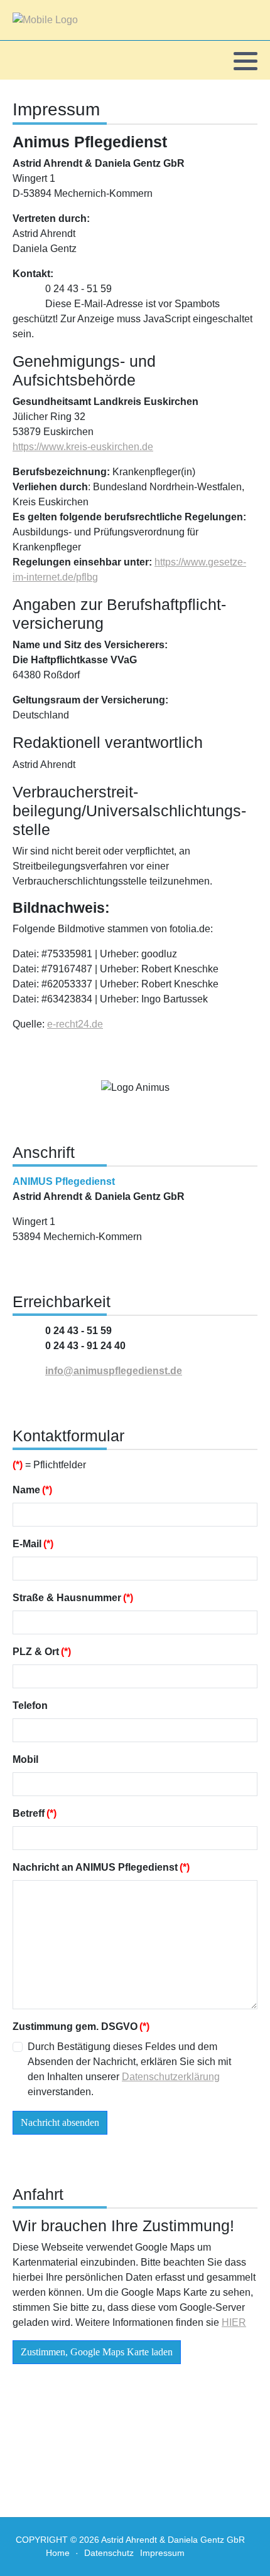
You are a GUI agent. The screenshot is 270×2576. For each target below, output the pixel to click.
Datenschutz (109, 2553)
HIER (234, 2322)
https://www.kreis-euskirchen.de (83, 447)
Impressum (162, 2553)
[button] (246, 61)
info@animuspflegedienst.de (114, 1371)
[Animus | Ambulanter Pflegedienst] (45, 20)
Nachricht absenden (60, 2122)
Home (58, 2553)
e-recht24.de (75, 1024)
